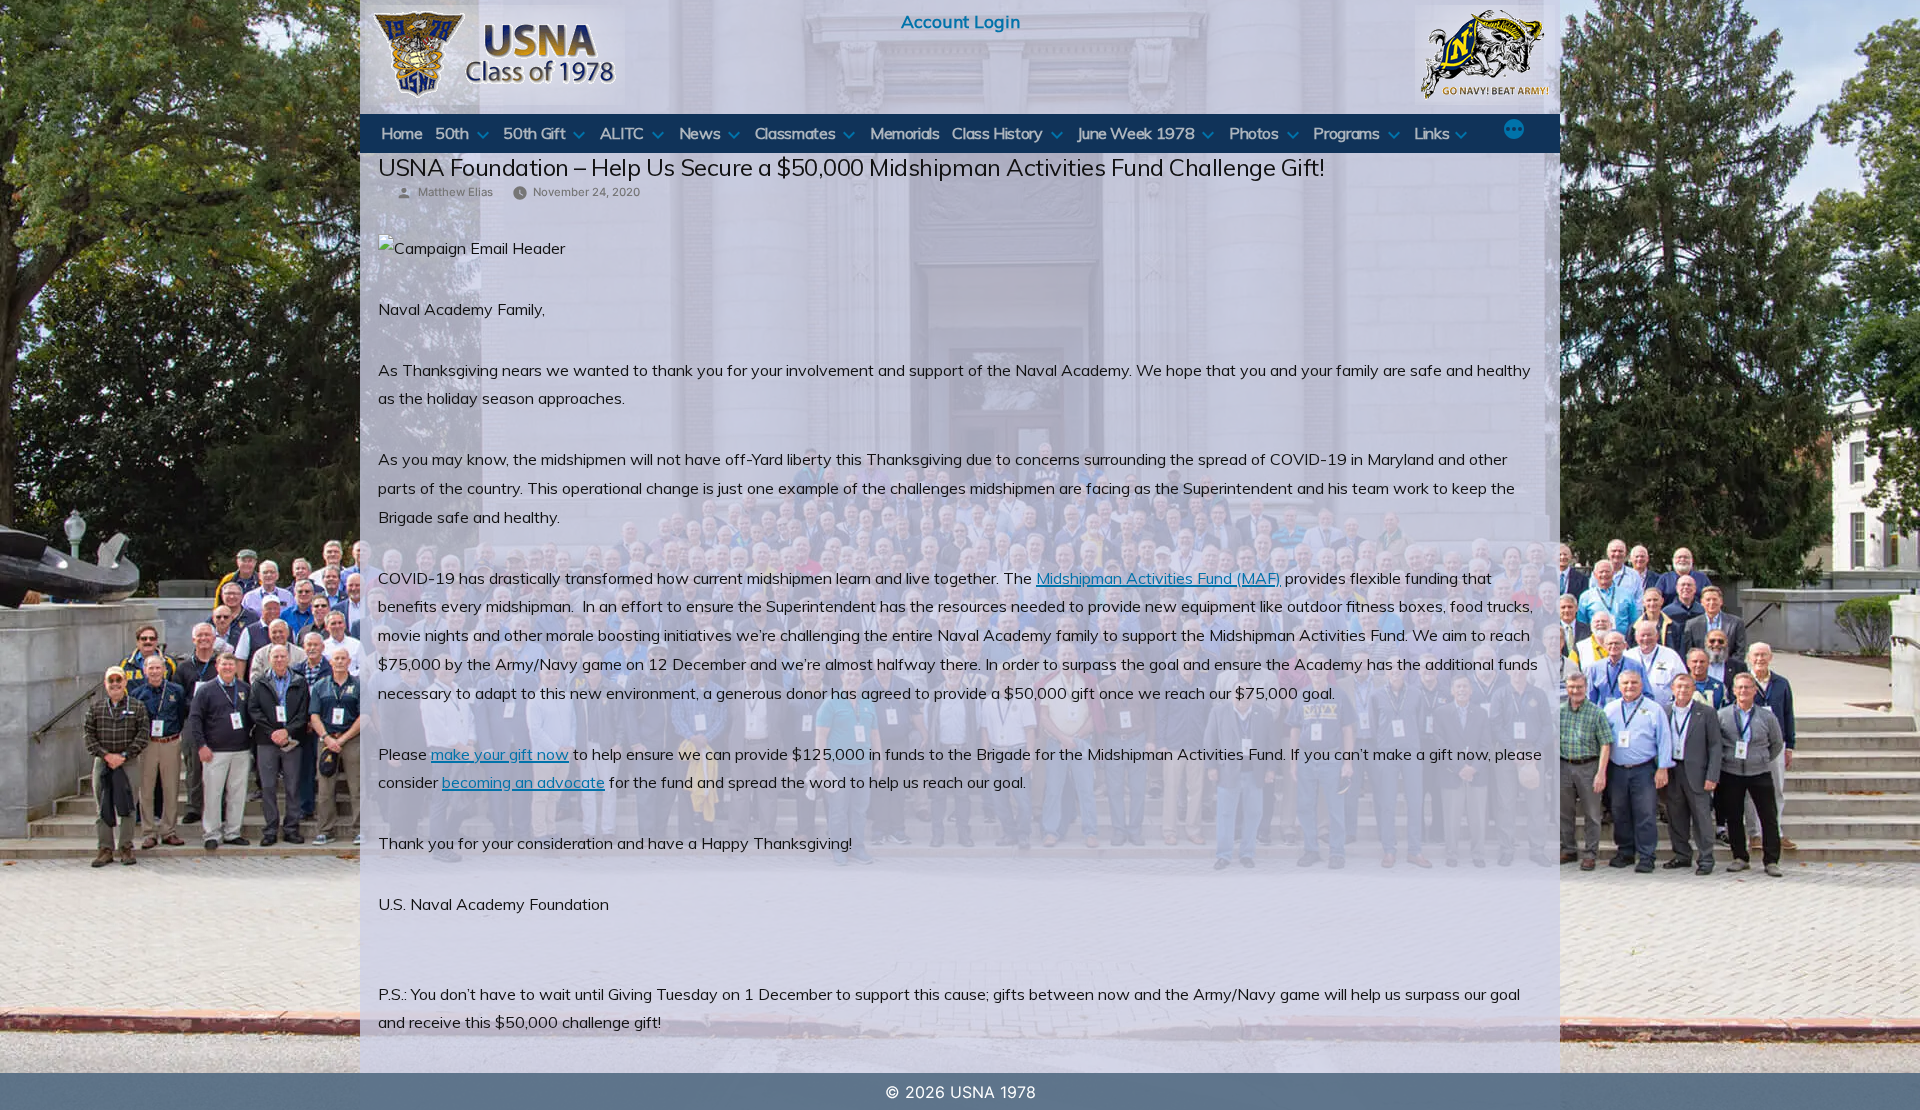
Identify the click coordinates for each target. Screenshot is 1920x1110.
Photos (1254, 133)
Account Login (960, 21)
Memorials (905, 133)
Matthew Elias (455, 192)
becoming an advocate (523, 782)
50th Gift (534, 133)
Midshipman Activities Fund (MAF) (1158, 578)
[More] (1514, 131)
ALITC (622, 133)
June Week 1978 (1135, 133)
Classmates (795, 133)
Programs (1346, 133)
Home (402, 133)
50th (452, 133)
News (700, 133)
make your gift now (500, 754)
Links (1431, 133)
